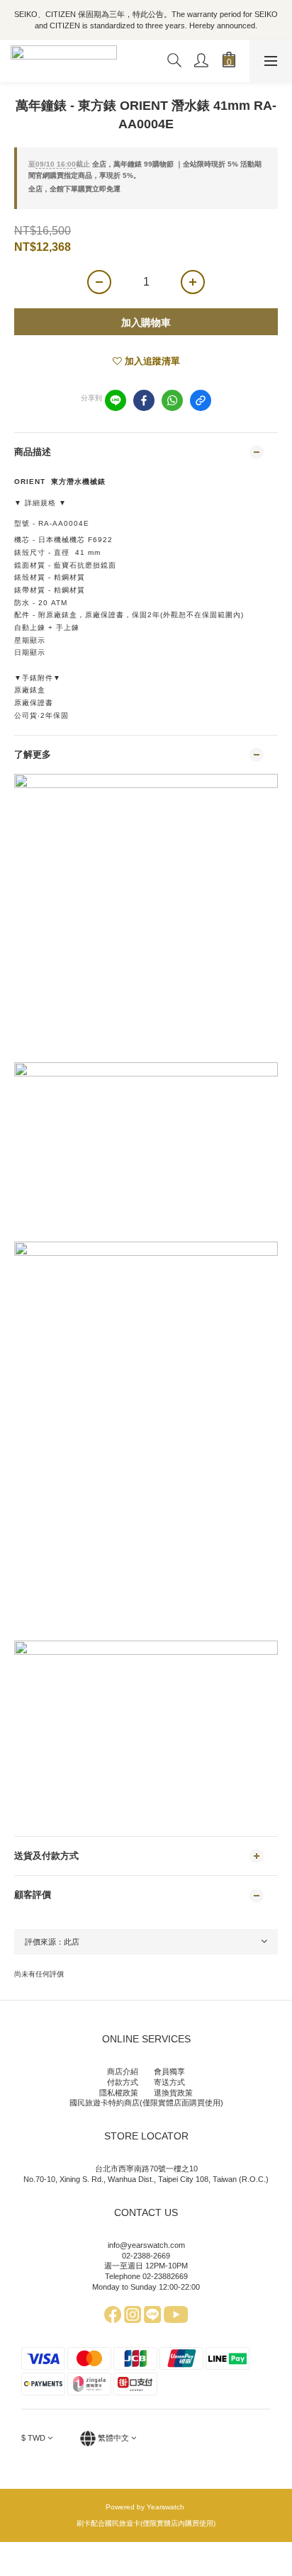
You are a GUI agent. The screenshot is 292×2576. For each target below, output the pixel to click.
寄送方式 (169, 2082)
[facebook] (144, 400)
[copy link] (201, 400)
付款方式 (123, 2082)
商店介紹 (123, 2071)
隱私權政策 (119, 2093)
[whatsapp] (172, 400)
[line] (116, 400)
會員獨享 (169, 2071)
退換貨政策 (173, 2093)
